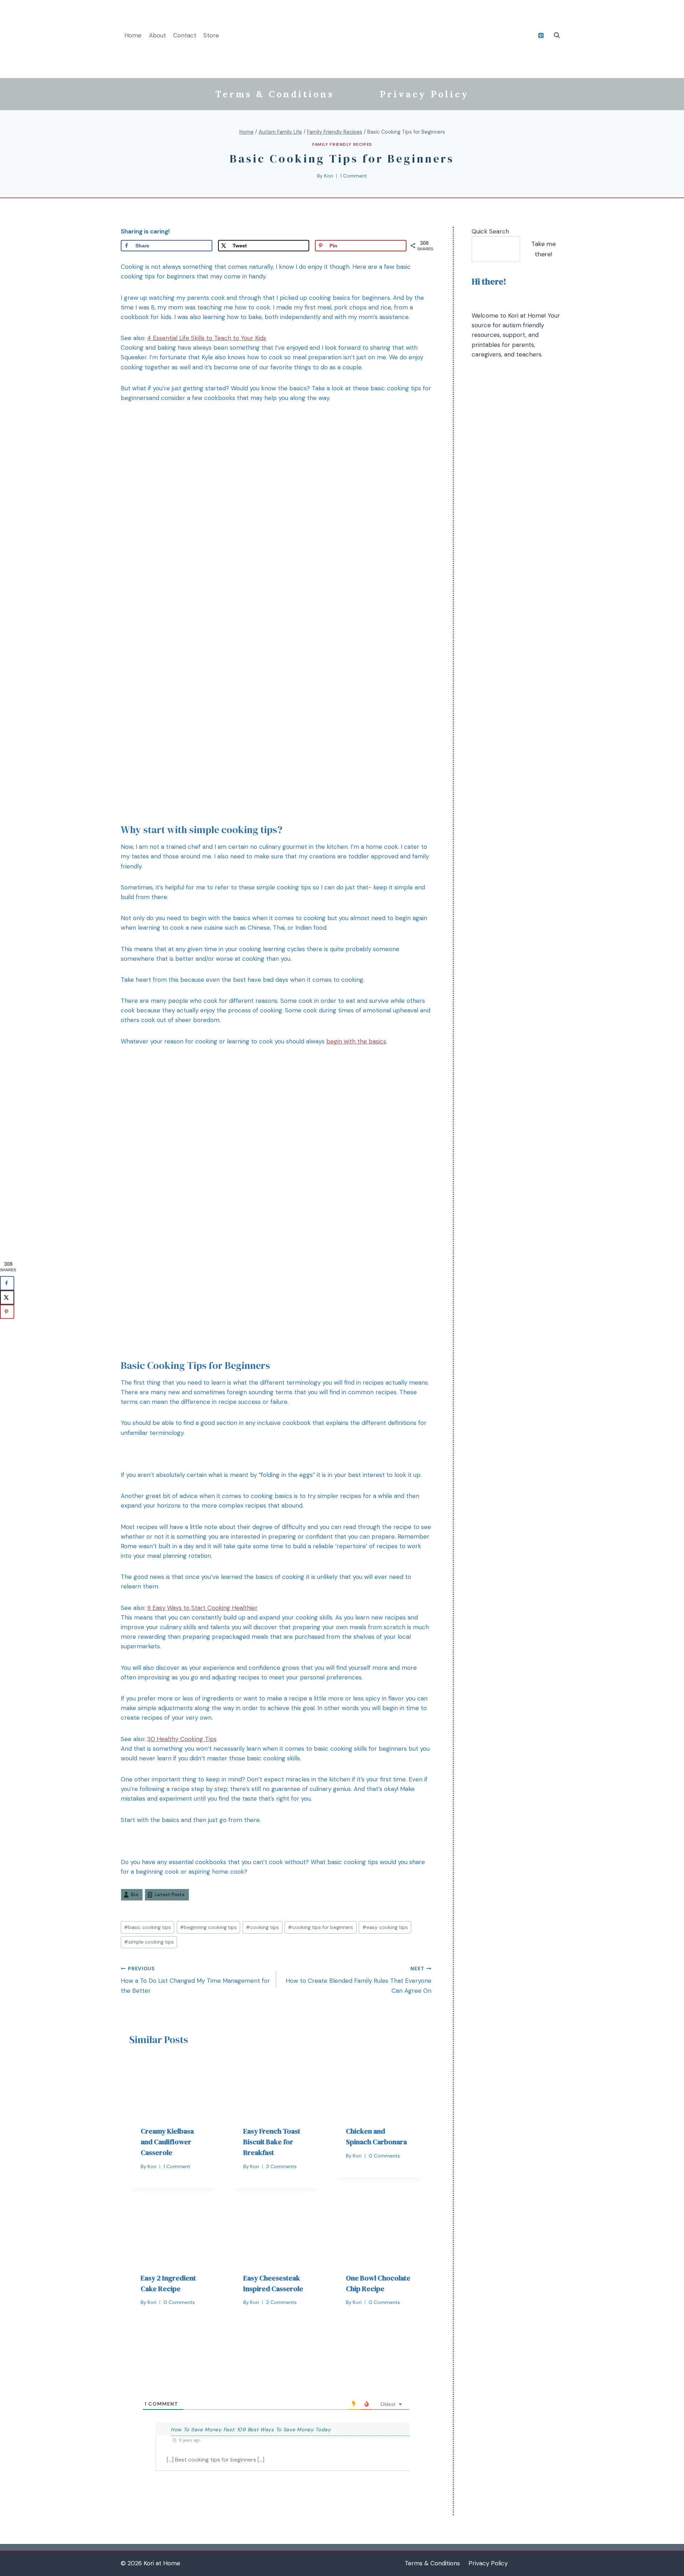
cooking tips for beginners (320, 1927)
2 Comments (281, 2302)
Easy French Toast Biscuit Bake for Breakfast (272, 2142)
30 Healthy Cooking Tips (182, 1739)
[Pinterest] (541, 35)
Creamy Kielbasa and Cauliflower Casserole (167, 2142)
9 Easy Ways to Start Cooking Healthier (202, 1608)
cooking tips (262, 1927)
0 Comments (384, 2156)
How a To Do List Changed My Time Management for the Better (195, 1980)
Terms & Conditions (275, 94)
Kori (329, 176)
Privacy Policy (424, 94)
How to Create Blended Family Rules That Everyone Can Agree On (359, 1980)
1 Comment (354, 176)
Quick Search (490, 231)
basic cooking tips (147, 1927)
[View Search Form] (557, 35)
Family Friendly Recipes (342, 144)
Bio (134, 1895)
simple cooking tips (149, 1942)
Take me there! (543, 249)
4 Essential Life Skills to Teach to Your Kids (207, 338)
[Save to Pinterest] (7, 1312)
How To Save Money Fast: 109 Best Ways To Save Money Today (251, 2429)
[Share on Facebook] (7, 1283)
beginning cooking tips (208, 1927)
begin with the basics (356, 1041)
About (157, 35)
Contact (185, 35)
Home (133, 35)
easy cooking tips (385, 1927)
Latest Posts (170, 1895)
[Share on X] (7, 1297)
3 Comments (281, 2167)
